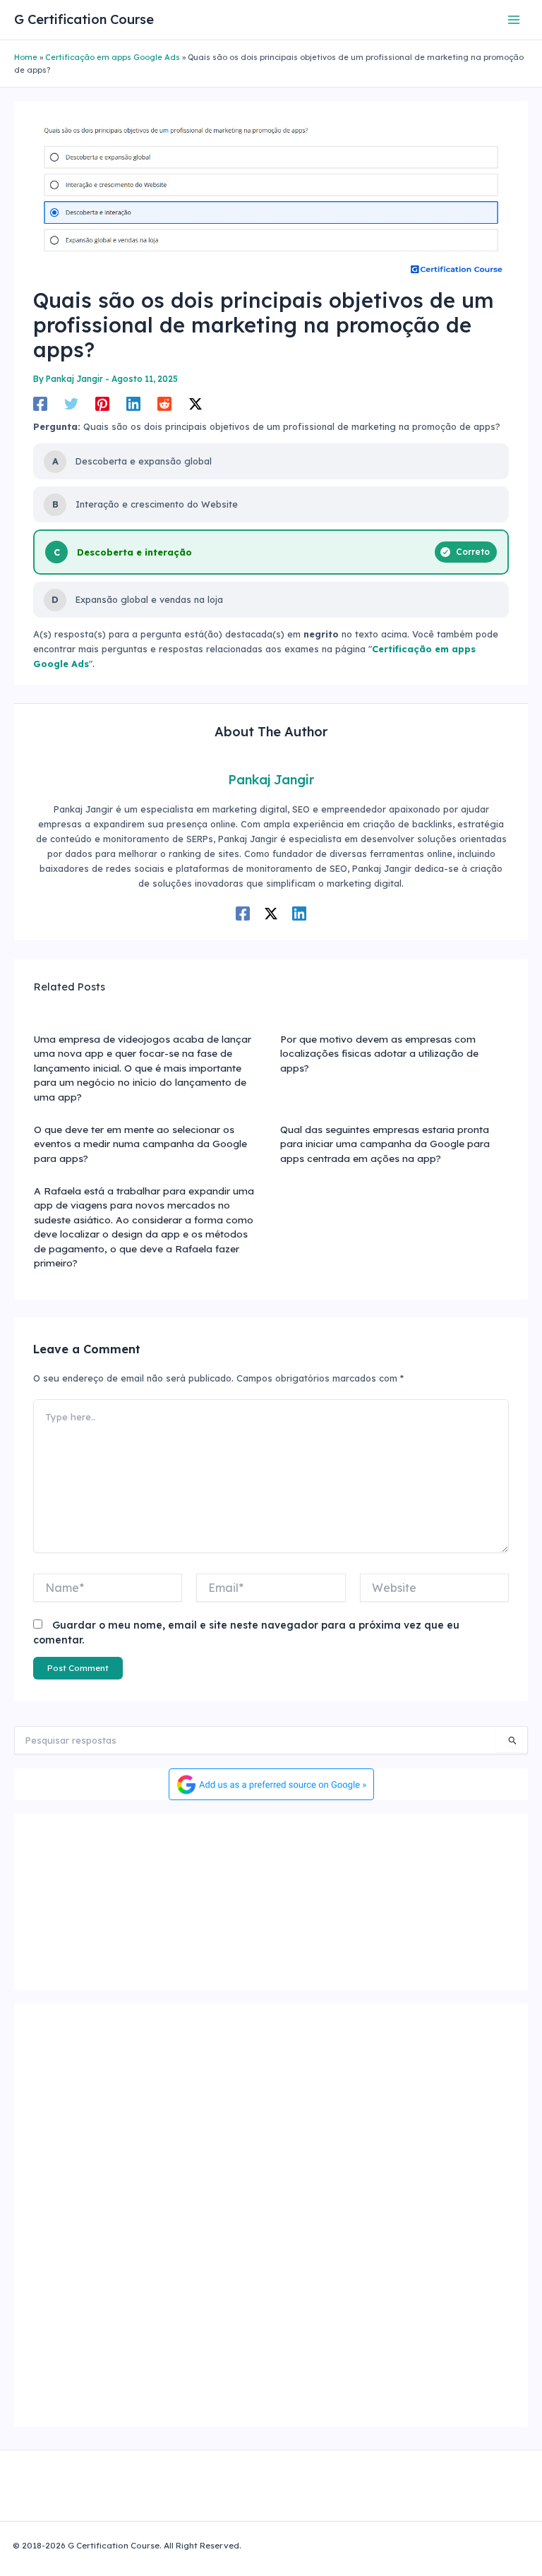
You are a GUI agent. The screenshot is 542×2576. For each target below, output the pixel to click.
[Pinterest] (102, 404)
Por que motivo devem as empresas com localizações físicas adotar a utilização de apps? (379, 1053)
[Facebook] (40, 404)
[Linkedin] (133, 404)
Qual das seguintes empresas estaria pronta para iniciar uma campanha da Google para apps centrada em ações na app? (385, 1144)
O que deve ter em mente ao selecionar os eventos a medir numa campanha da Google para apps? (140, 1144)
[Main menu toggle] (514, 19)
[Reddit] (164, 404)
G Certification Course (84, 19)
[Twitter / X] (195, 404)
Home (26, 57)
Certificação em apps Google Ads (113, 57)
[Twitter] (71, 404)
